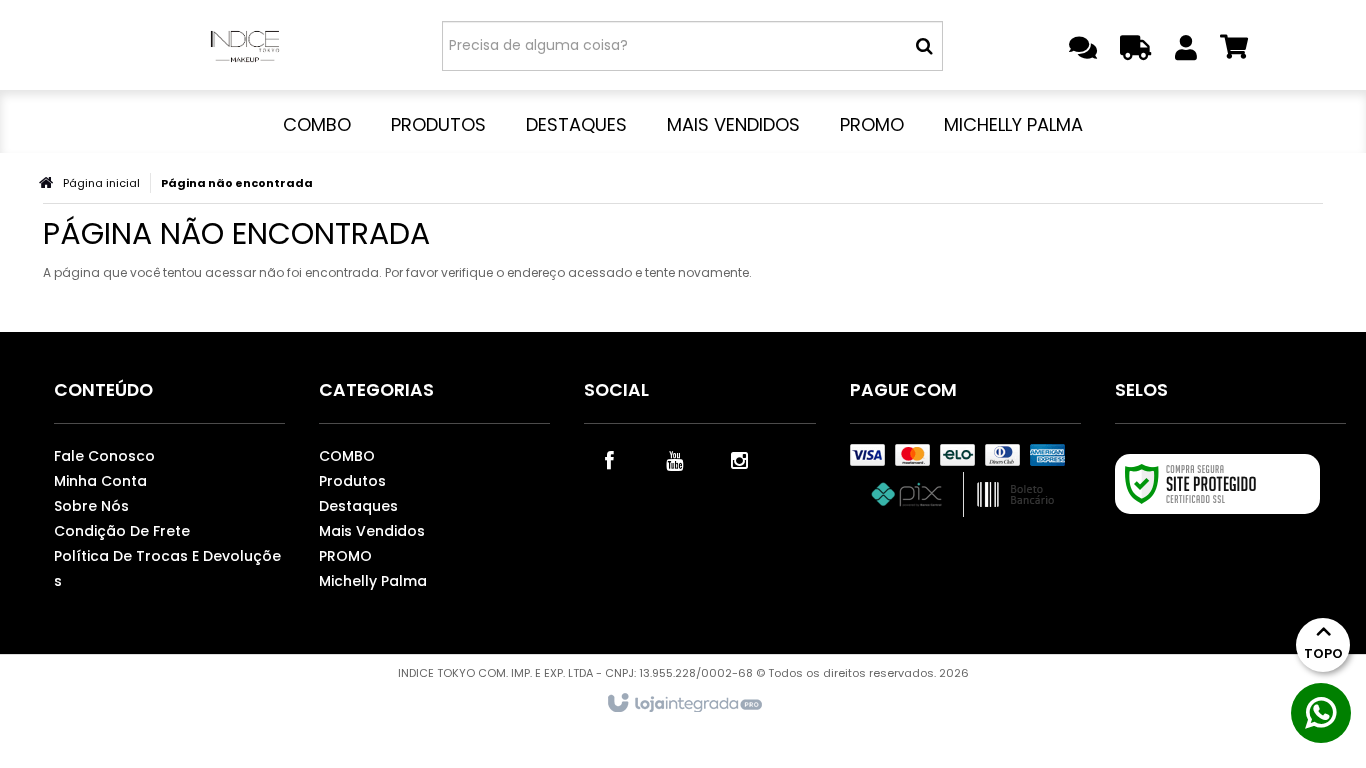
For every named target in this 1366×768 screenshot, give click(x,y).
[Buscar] (924, 46)
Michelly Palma (373, 581)
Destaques (358, 506)
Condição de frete (122, 531)
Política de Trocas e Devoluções (167, 568)
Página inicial (101, 183)
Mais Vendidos (372, 531)
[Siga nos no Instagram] (739, 459)
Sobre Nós (91, 506)
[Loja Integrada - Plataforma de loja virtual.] (683, 704)
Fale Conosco (104, 456)
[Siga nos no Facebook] (609, 459)
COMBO (347, 456)
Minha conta (100, 481)
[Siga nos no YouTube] (674, 459)
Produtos (352, 481)
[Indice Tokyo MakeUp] (244, 45)
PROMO (345, 556)
